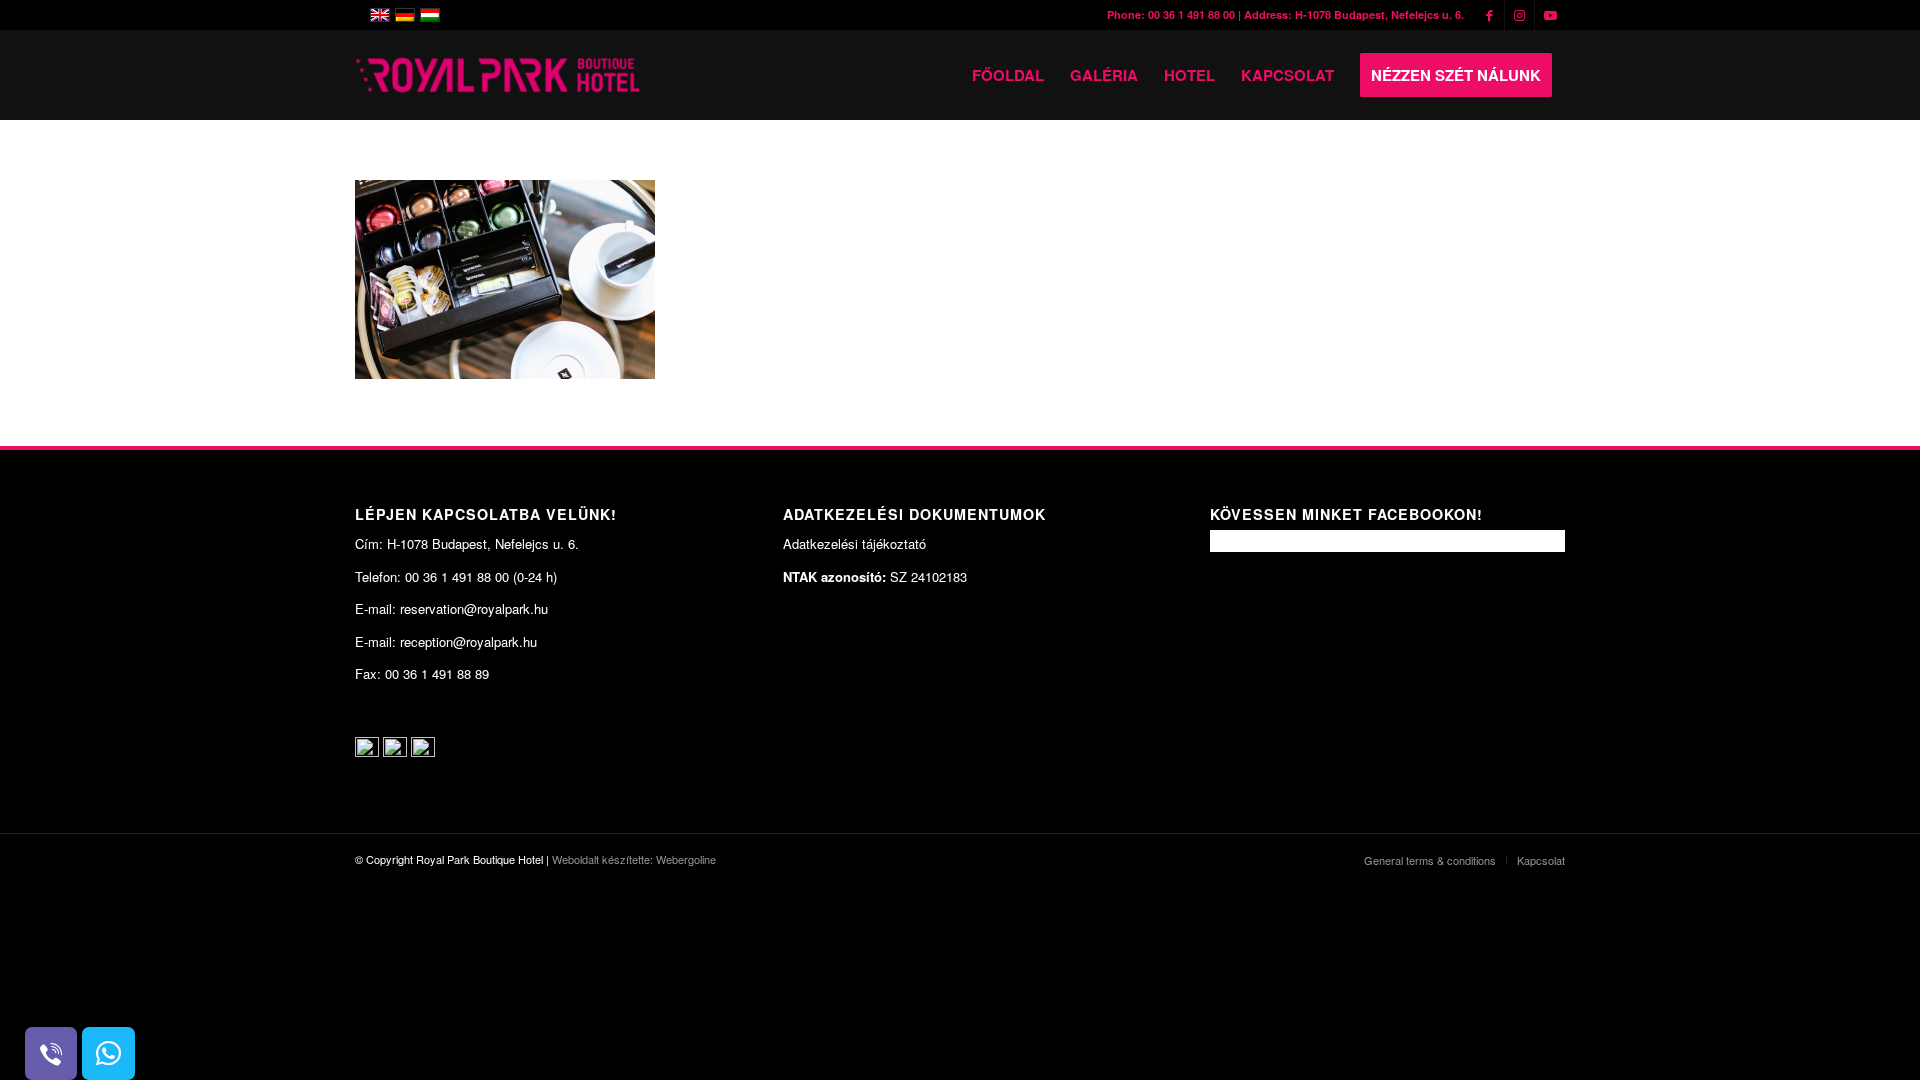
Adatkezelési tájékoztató (854, 543)
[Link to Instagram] (1519, 15)
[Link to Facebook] (1489, 15)
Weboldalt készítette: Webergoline (634, 859)
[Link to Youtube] (1550, 15)
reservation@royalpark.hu (474, 608)
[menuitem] (1008, 75)
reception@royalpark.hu (468, 641)
